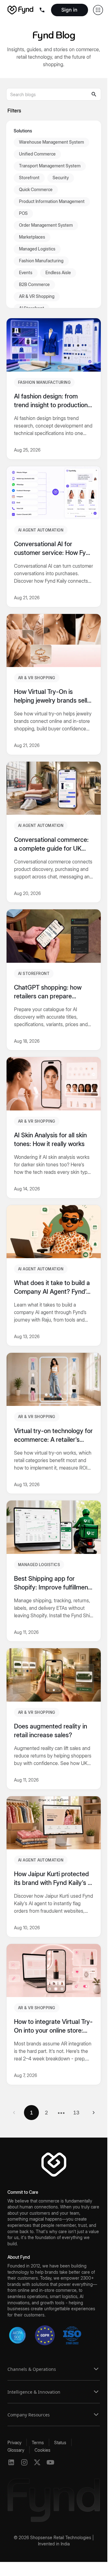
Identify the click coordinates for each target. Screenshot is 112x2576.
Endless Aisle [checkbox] (58, 272)
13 (76, 2113)
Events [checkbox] (26, 272)
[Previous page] (14, 2113)
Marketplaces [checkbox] (32, 237)
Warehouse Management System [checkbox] (51, 142)
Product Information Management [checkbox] (52, 201)
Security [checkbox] (61, 178)
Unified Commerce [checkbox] (37, 154)
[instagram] (24, 2462)
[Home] (20, 10)
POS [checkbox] (23, 213)
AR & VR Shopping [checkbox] (37, 296)
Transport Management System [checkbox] (50, 166)
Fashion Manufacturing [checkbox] (41, 261)
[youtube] (50, 2462)
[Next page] (94, 2113)
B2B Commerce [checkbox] (34, 284)
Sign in (69, 10)
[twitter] (37, 2462)
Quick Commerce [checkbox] (36, 189)
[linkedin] (11, 2462)
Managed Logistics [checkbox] (37, 249)
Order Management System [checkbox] (46, 225)
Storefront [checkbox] (29, 178)
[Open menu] (43, 10)
